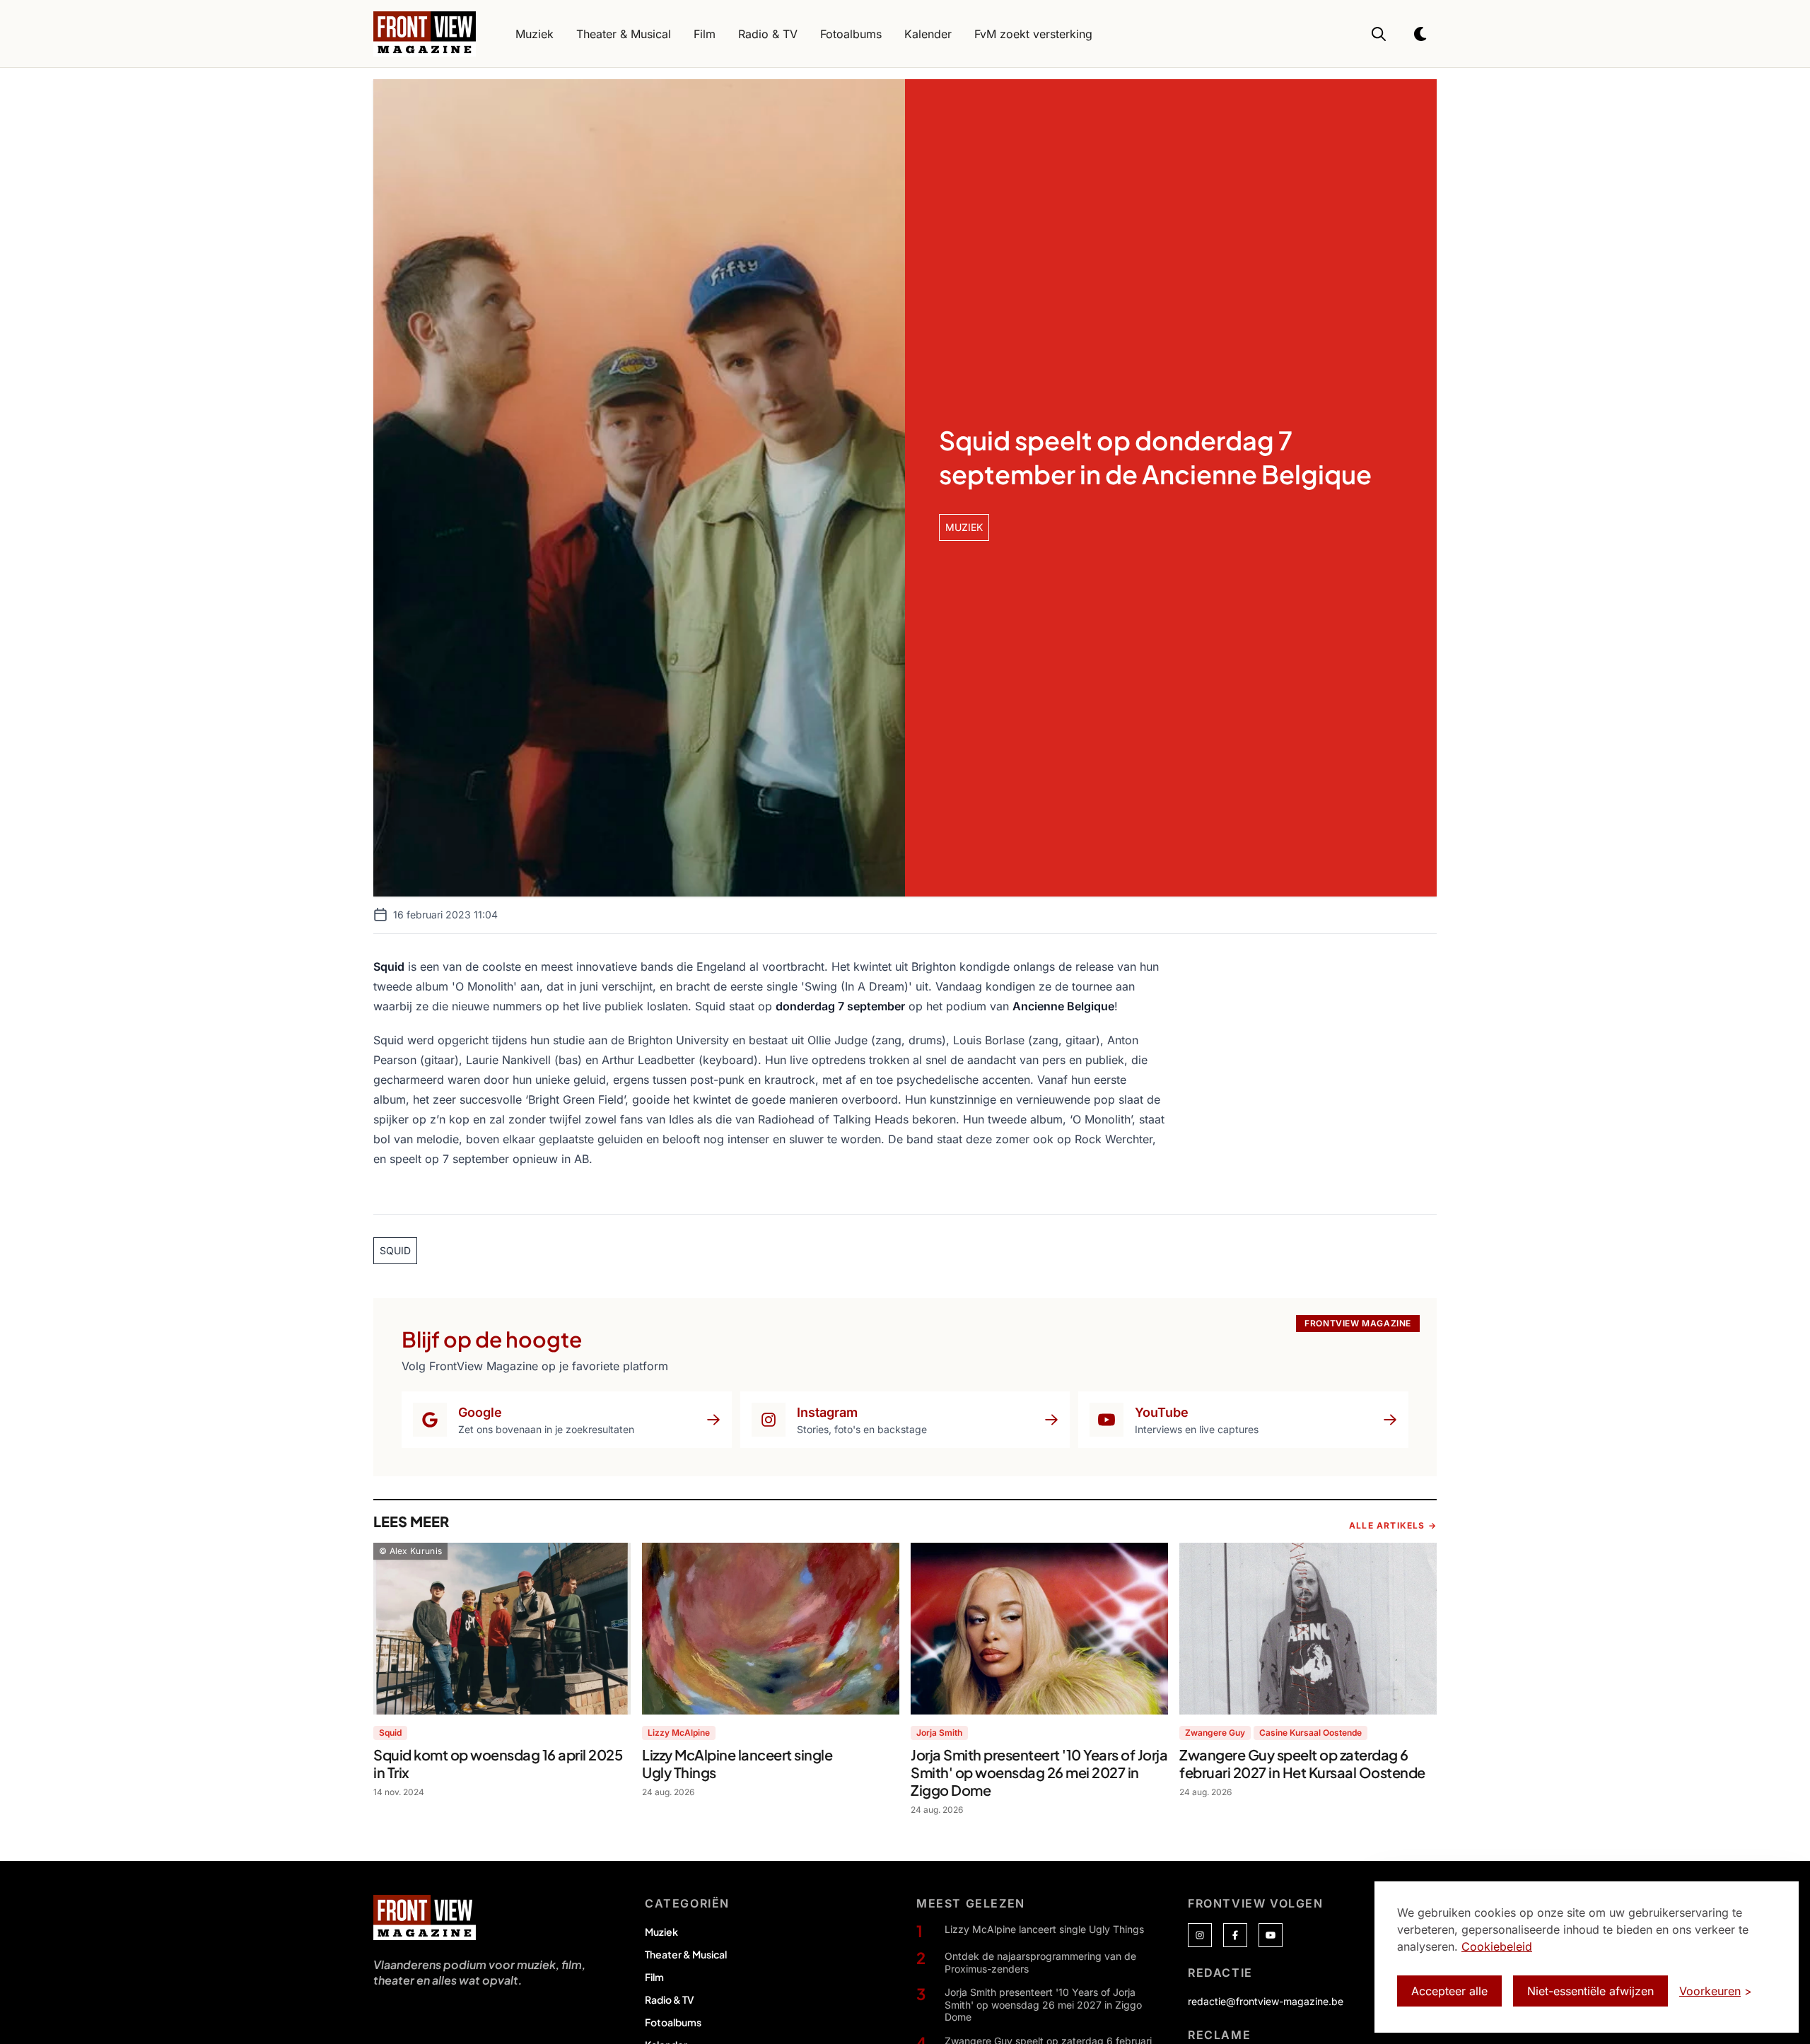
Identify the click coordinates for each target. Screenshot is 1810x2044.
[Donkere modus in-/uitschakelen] (1421, 34)
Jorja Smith (939, 1733)
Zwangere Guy (1215, 1733)
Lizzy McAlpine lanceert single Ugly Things (1044, 1929)
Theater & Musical (686, 1954)
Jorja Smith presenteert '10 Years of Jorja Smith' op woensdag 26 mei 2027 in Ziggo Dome (1043, 2004)
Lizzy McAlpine (679, 1733)
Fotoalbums (673, 2022)
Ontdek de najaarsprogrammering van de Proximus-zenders (1040, 1962)
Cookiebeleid (1497, 1946)
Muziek (661, 1932)
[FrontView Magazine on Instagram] (1200, 1935)
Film (654, 1977)
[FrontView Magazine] (425, 1917)
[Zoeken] (1379, 34)
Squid (390, 1733)
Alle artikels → (1393, 1525)
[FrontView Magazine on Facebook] (1235, 1935)
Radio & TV (670, 1999)
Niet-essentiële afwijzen (1590, 1991)
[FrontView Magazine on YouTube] (1271, 1935)
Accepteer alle (1449, 1991)
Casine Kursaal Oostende (1310, 1733)
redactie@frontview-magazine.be (1266, 2001)
